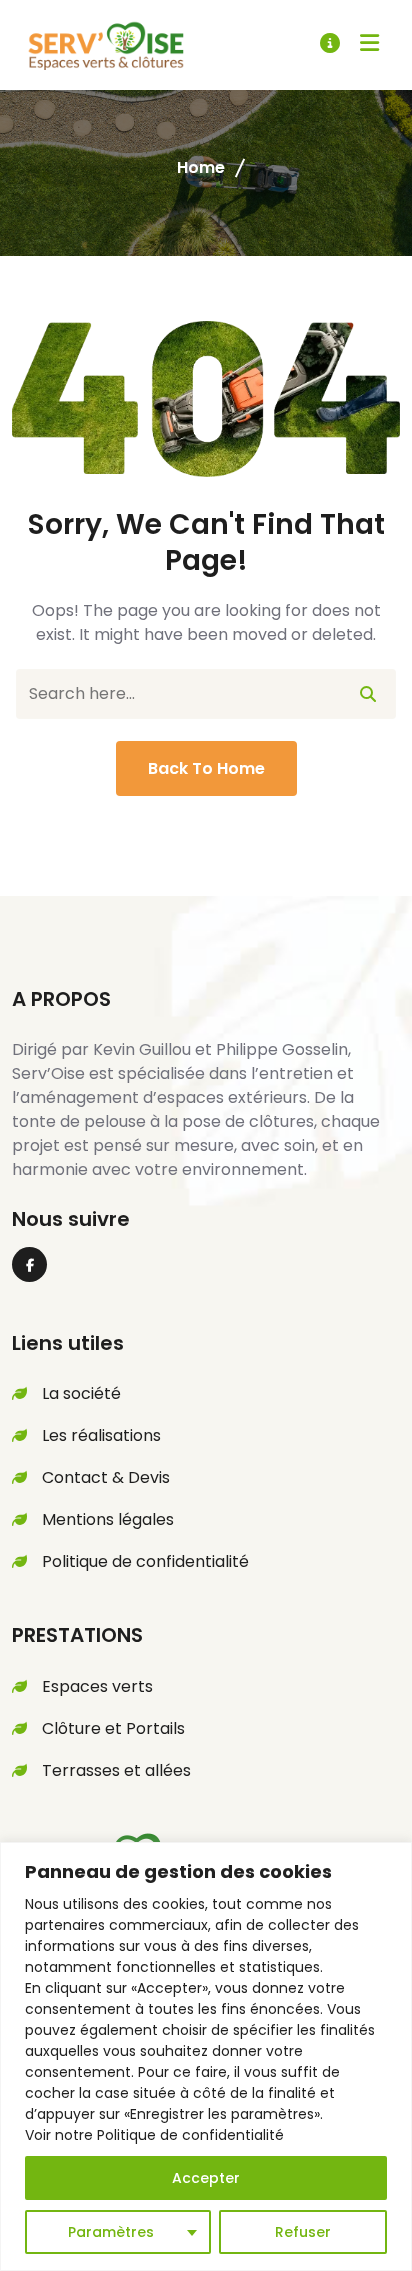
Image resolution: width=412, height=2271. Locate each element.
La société (81, 1393)
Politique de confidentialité (145, 1561)
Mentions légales (108, 1519)
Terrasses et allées (116, 1770)
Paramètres (111, 2232)
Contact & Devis (106, 1477)
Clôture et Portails (113, 1728)
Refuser (303, 2232)
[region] (206, 2056)
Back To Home (206, 768)
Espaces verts (97, 1686)
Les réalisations (101, 1435)
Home (201, 167)
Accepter (206, 2178)
